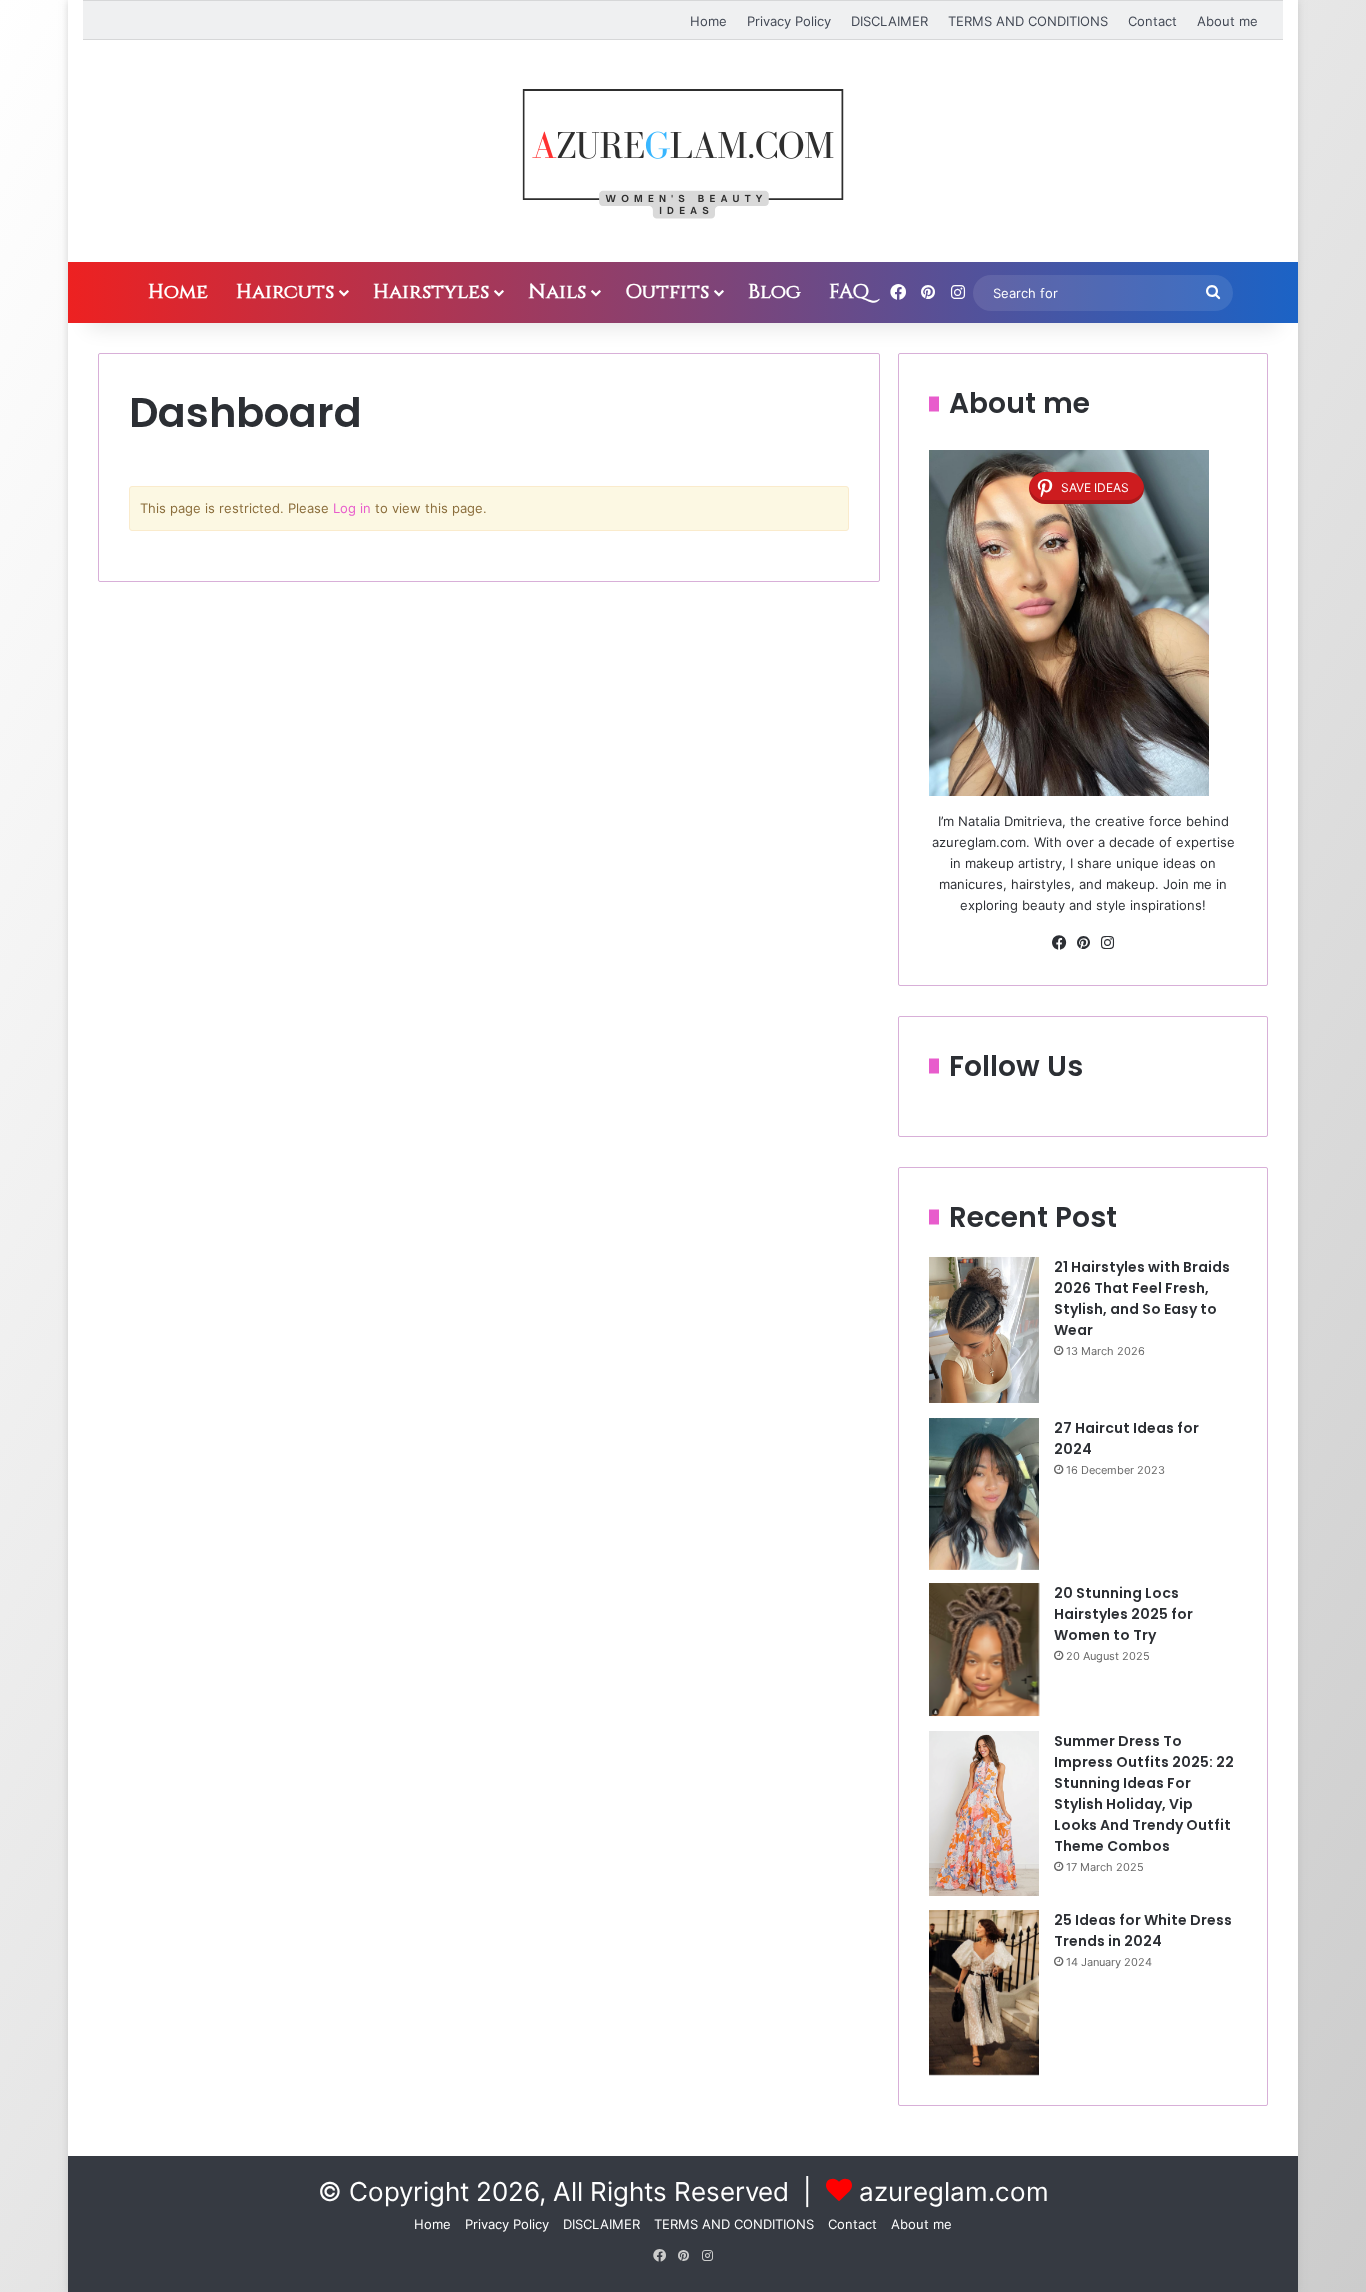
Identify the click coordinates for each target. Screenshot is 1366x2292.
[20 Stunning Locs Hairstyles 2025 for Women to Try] (984, 1650)
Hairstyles (431, 291)
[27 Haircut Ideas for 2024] (984, 1494)
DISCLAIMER (889, 21)
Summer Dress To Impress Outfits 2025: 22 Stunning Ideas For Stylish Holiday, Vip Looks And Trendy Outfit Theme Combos (1144, 1793)
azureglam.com (954, 2191)
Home (708, 21)
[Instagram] (1107, 943)
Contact (1152, 21)
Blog (774, 291)
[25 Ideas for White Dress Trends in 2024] (984, 1992)
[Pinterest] (1083, 943)
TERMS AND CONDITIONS (1028, 21)
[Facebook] (1059, 943)
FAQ (849, 291)
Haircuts (285, 291)
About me (1227, 21)
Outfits (667, 291)
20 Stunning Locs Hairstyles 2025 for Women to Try (1123, 1614)
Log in (352, 508)
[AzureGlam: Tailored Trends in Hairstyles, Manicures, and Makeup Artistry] (683, 151)
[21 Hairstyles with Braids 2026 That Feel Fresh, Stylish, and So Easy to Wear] (984, 1330)
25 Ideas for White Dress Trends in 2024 (1143, 1930)
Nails (557, 291)
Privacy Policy (789, 21)
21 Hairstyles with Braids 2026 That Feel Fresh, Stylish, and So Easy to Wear (1142, 1298)
